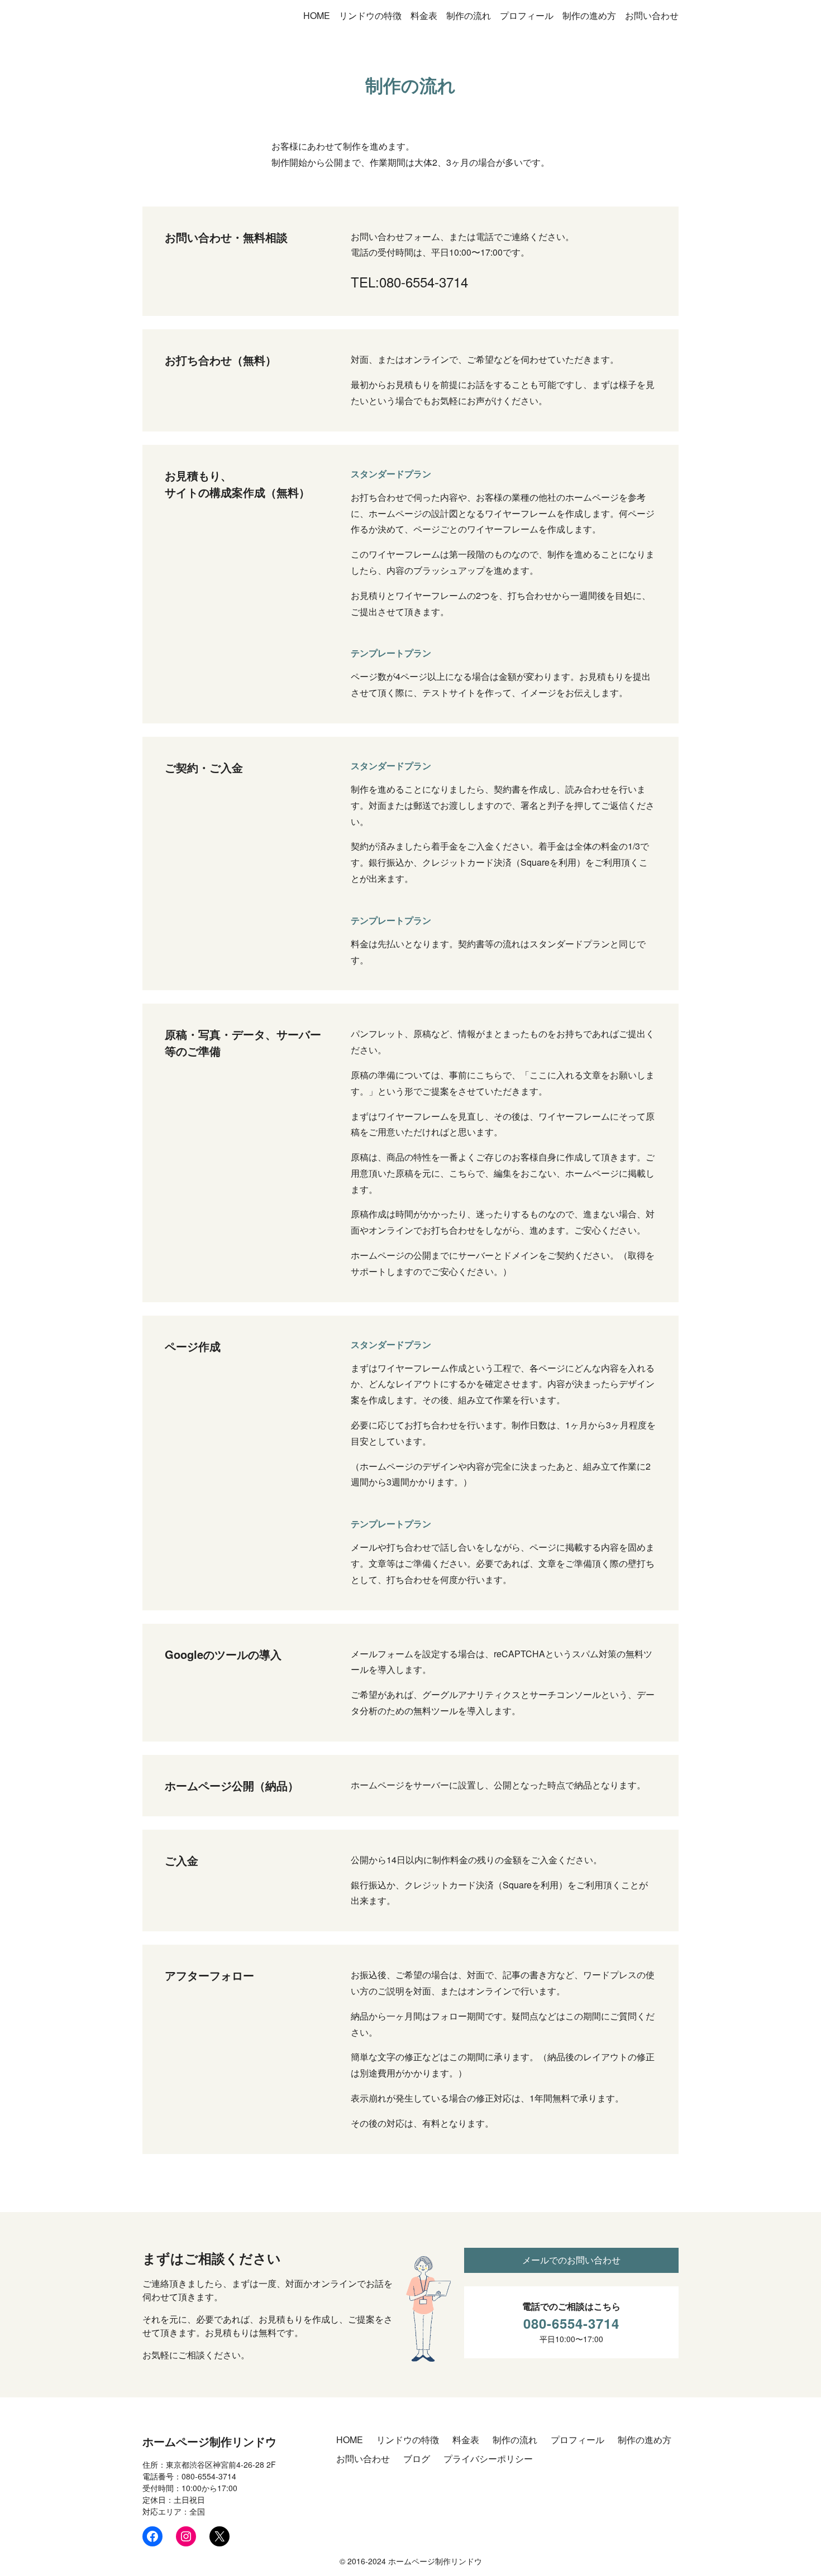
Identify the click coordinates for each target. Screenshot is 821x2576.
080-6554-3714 (571, 2323)
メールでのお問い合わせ (571, 2260)
